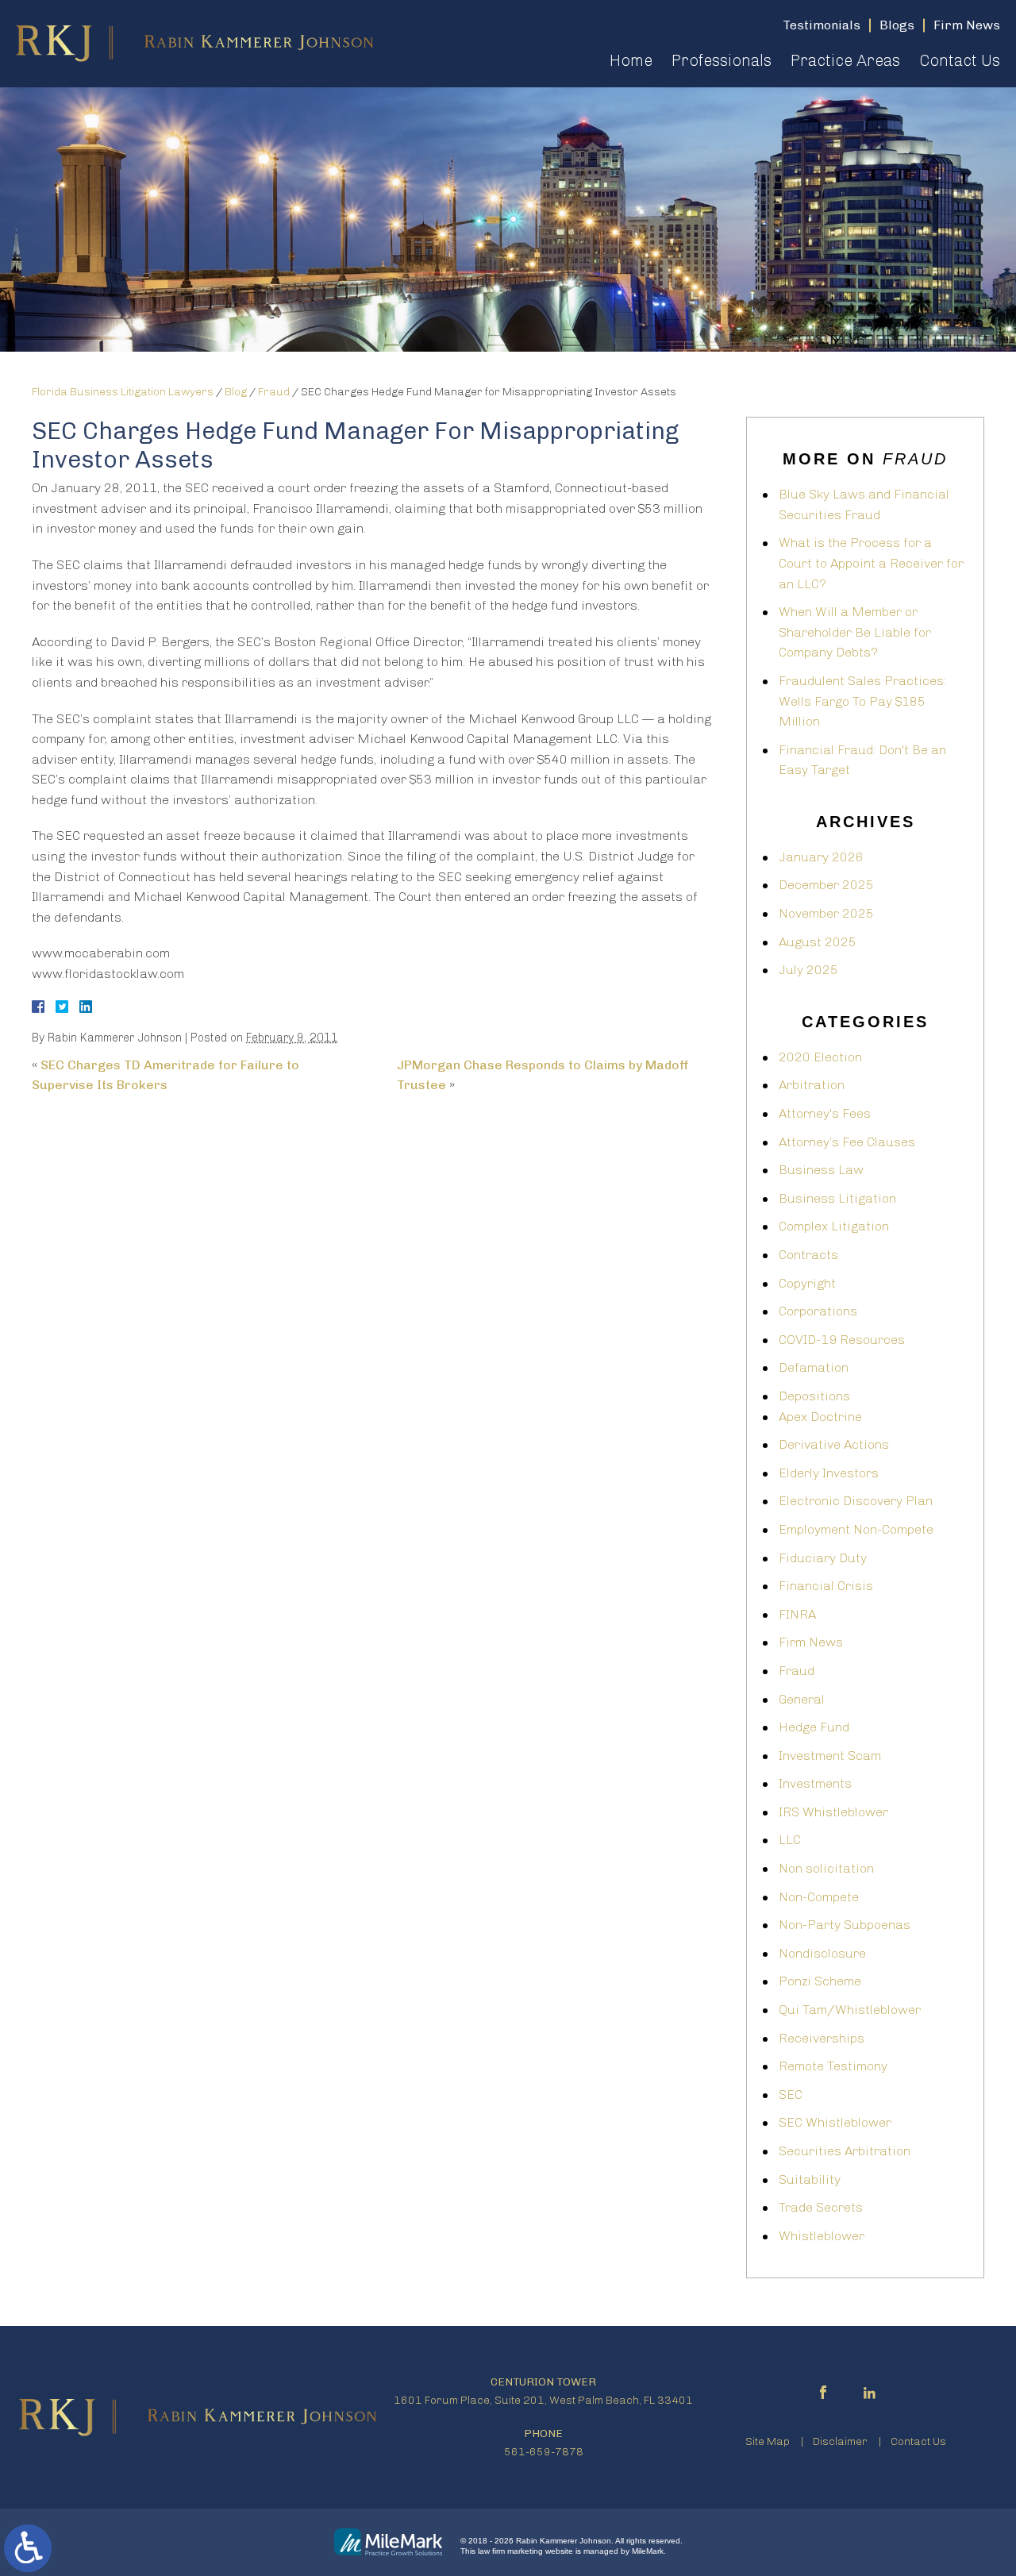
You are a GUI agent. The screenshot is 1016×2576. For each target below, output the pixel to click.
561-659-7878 (544, 2452)
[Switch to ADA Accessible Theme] (28, 2548)
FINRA (797, 1614)
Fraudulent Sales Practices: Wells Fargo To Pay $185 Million (862, 701)
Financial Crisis (826, 1586)
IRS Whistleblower (833, 1812)
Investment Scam (830, 1756)
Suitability (810, 2179)
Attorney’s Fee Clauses (847, 1142)
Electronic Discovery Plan (856, 1501)
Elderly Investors (829, 1473)
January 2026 (821, 857)
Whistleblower (822, 2236)
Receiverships (822, 2038)
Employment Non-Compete (856, 1529)
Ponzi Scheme (820, 1981)
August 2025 (818, 942)
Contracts (808, 1255)
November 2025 (826, 913)
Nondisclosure (822, 1953)
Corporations (818, 1311)
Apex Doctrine (820, 1417)
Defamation (814, 1367)
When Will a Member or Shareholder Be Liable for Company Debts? (855, 632)
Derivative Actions (834, 1444)
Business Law (821, 1170)
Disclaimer (840, 2441)
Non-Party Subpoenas (845, 1925)
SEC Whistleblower (835, 2122)
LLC (790, 1840)
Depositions (814, 1396)
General (802, 1699)
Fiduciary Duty (823, 1558)
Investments (815, 1783)
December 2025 (826, 885)
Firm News (811, 1642)
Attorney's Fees (825, 1113)
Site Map (768, 2441)
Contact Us (960, 60)
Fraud (274, 392)
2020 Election (820, 1057)
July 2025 (808, 970)
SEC (791, 2095)
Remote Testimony (833, 2066)
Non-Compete (819, 1897)
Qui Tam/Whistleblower (850, 2010)
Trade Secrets (821, 2207)
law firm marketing (510, 2551)
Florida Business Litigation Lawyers (123, 392)
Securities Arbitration (845, 2151)
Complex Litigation (834, 1226)
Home (631, 60)
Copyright (807, 1283)
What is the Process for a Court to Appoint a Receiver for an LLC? (871, 563)
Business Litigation (837, 1198)
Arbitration (812, 1085)
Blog (236, 392)
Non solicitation (826, 1868)
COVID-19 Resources (842, 1340)
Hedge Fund (814, 1727)
